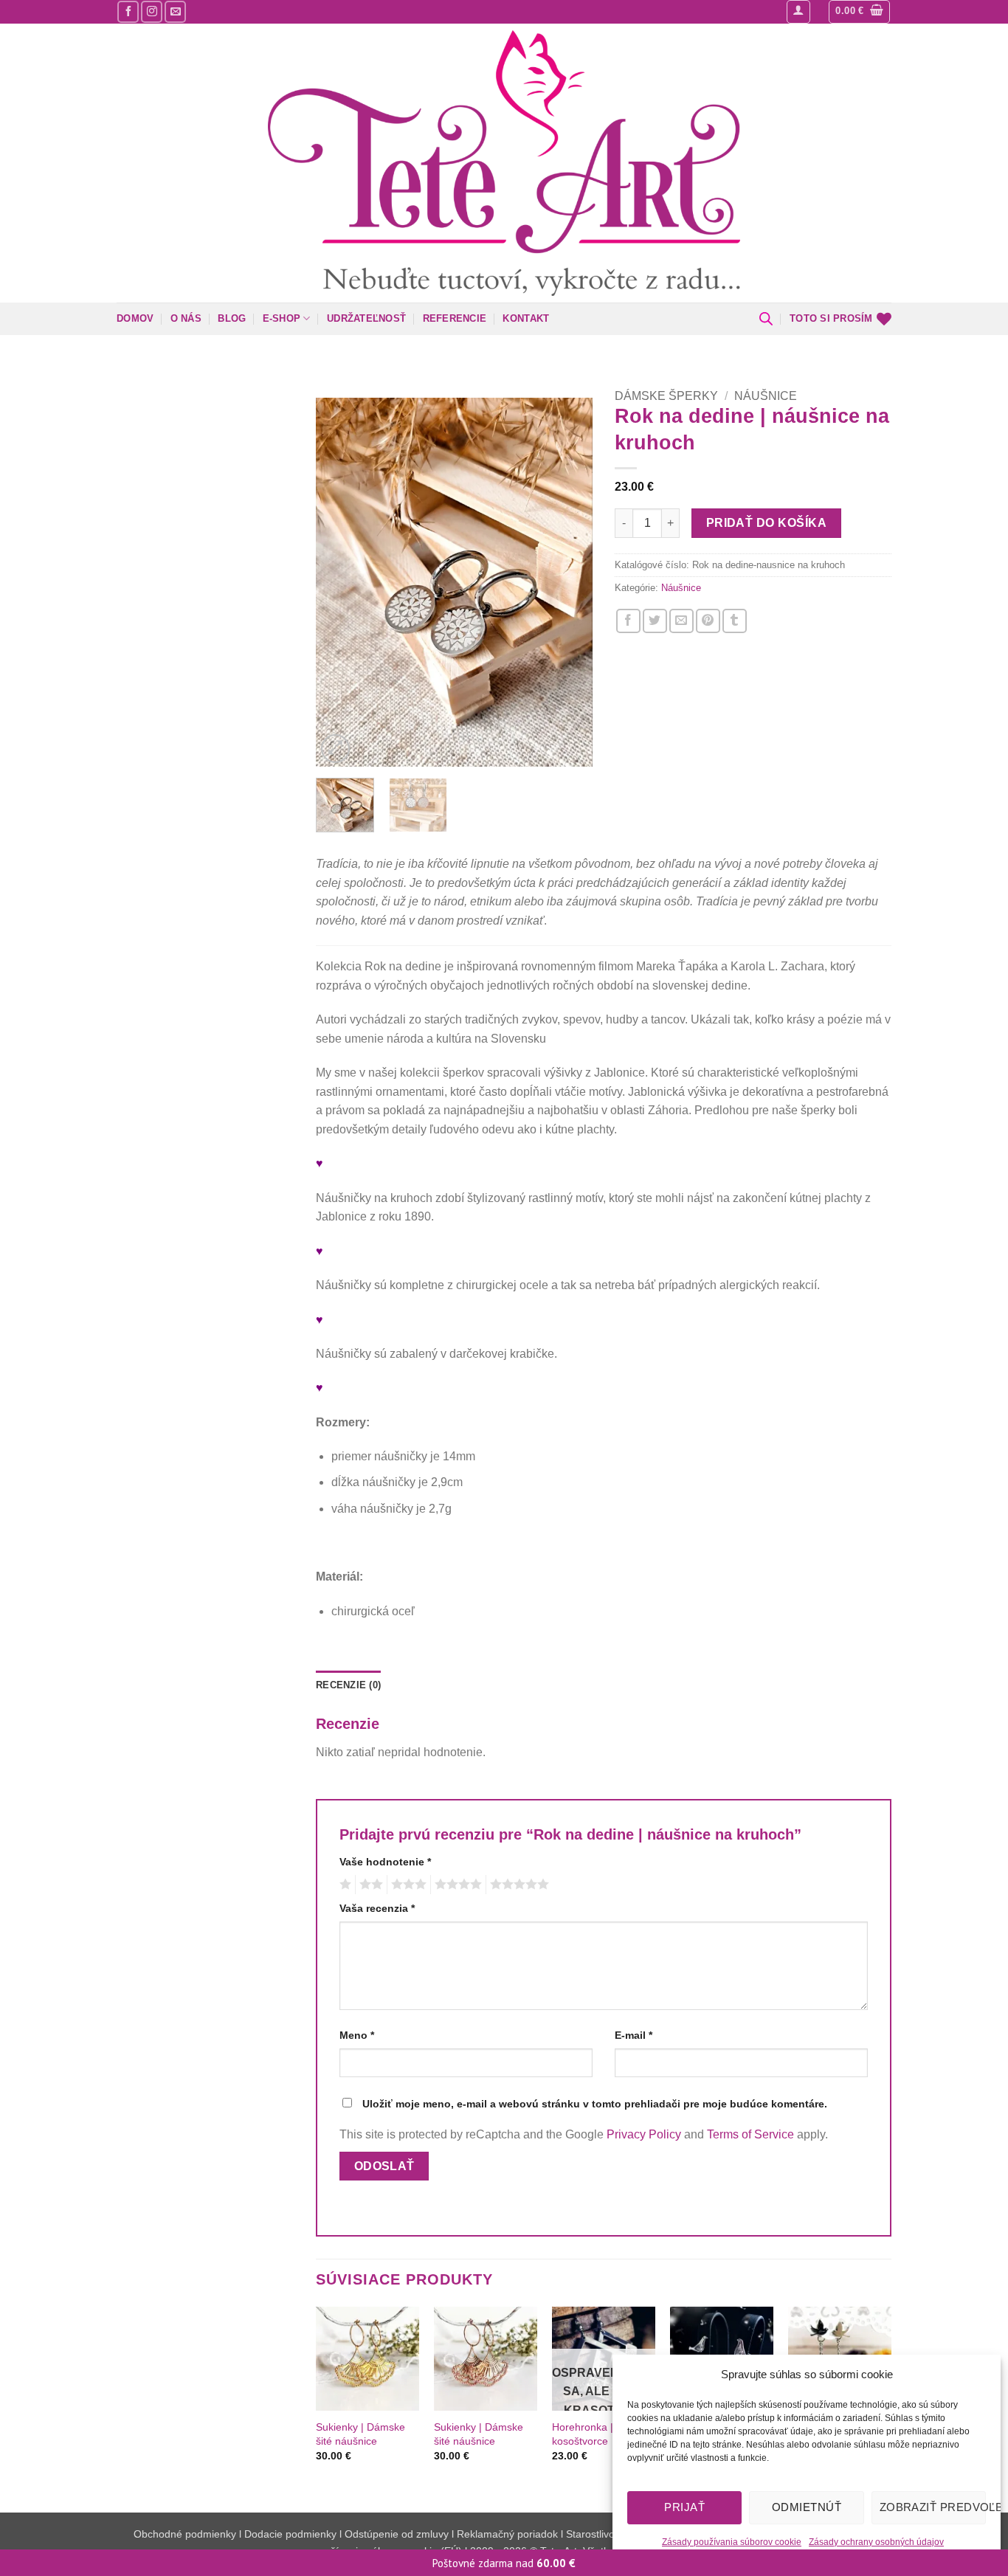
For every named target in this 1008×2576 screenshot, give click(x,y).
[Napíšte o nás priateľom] (681, 621)
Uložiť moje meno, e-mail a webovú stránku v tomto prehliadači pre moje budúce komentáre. (595, 2104)
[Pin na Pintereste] (708, 621)
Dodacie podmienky (290, 2534)
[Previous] (340, 582)
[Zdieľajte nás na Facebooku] (628, 621)
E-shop (282, 318)
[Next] (568, 582)
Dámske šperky (666, 396)
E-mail (634, 2035)
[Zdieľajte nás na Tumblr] (735, 621)
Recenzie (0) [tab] (348, 1685)
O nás (186, 318)
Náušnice (766, 396)
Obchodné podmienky (186, 2534)
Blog (232, 318)
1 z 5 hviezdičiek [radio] (344, 1885)
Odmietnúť (807, 2507)
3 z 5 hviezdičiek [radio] (407, 1885)
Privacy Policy (644, 2134)
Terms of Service (750, 2134)
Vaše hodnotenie (385, 1862)
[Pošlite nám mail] (175, 11)
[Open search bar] (766, 319)
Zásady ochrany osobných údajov (876, 2542)
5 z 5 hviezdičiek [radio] (517, 1885)
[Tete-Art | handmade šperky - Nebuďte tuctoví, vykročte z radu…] (504, 163)
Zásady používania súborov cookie (732, 2542)
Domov (135, 318)
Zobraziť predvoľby (933, 2507)
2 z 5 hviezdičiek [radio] (369, 1885)
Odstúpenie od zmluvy (397, 2534)
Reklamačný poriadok (507, 2534)
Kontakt (526, 318)
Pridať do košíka (766, 523)
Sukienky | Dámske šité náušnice (360, 2434)
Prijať (684, 2507)
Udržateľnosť (366, 318)
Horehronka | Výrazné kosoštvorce (603, 2434)
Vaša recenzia (377, 1908)
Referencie (455, 318)
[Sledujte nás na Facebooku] (128, 11)
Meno (357, 2035)
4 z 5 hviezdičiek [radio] (456, 1885)
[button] (798, 12)
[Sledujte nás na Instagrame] (152, 11)
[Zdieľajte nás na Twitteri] (655, 621)
